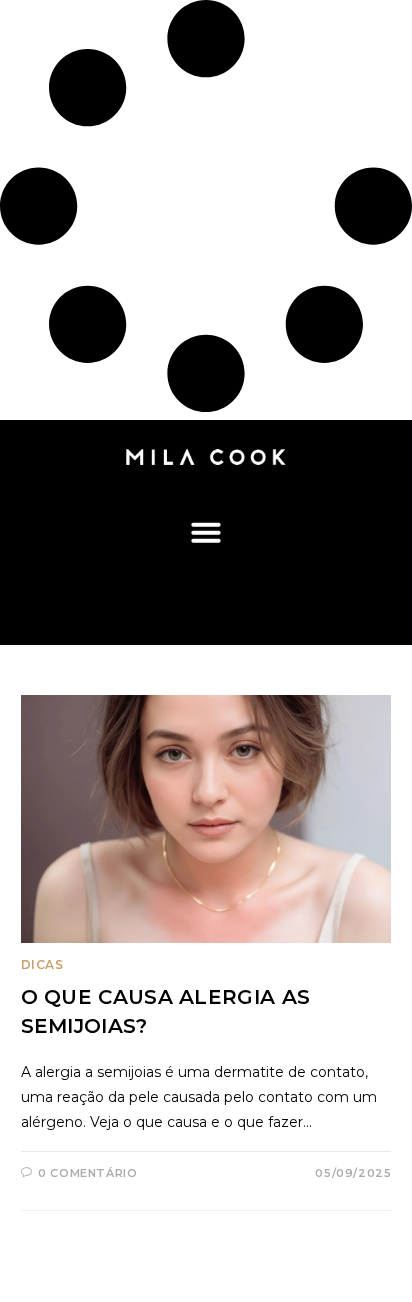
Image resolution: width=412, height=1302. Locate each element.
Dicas (42, 964)
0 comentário (87, 1173)
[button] (206, 531)
